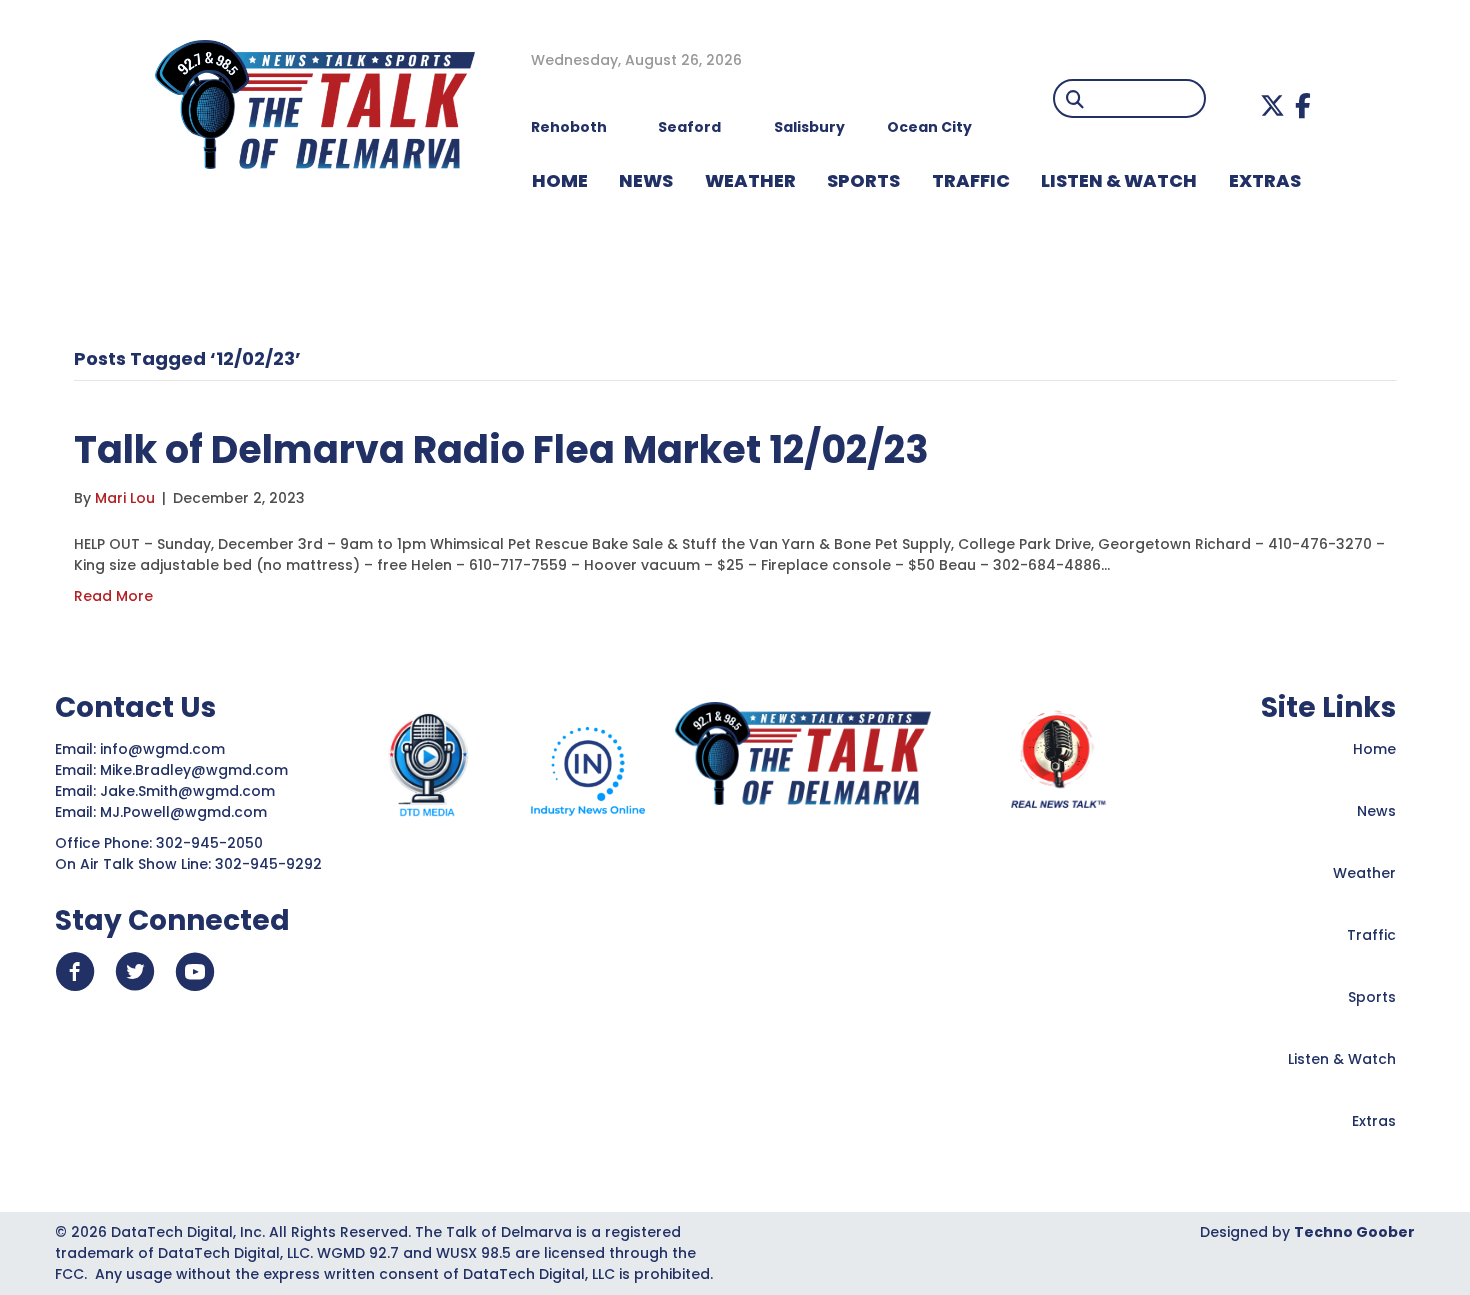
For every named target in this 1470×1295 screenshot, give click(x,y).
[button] (1272, 105)
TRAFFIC (971, 180)
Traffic (1371, 935)
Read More (113, 596)
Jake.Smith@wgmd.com (189, 791)
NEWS (646, 180)
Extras (1374, 1121)
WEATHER (750, 180)
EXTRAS (1265, 180)
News (1376, 811)
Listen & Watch (1342, 1059)
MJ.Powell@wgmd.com (187, 812)
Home (1374, 749)
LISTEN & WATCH (1119, 180)
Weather (1364, 873)
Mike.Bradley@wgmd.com (194, 770)
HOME (560, 180)
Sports (863, 180)
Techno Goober (1354, 1232)
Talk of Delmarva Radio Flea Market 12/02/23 (501, 449)
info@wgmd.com (164, 749)
